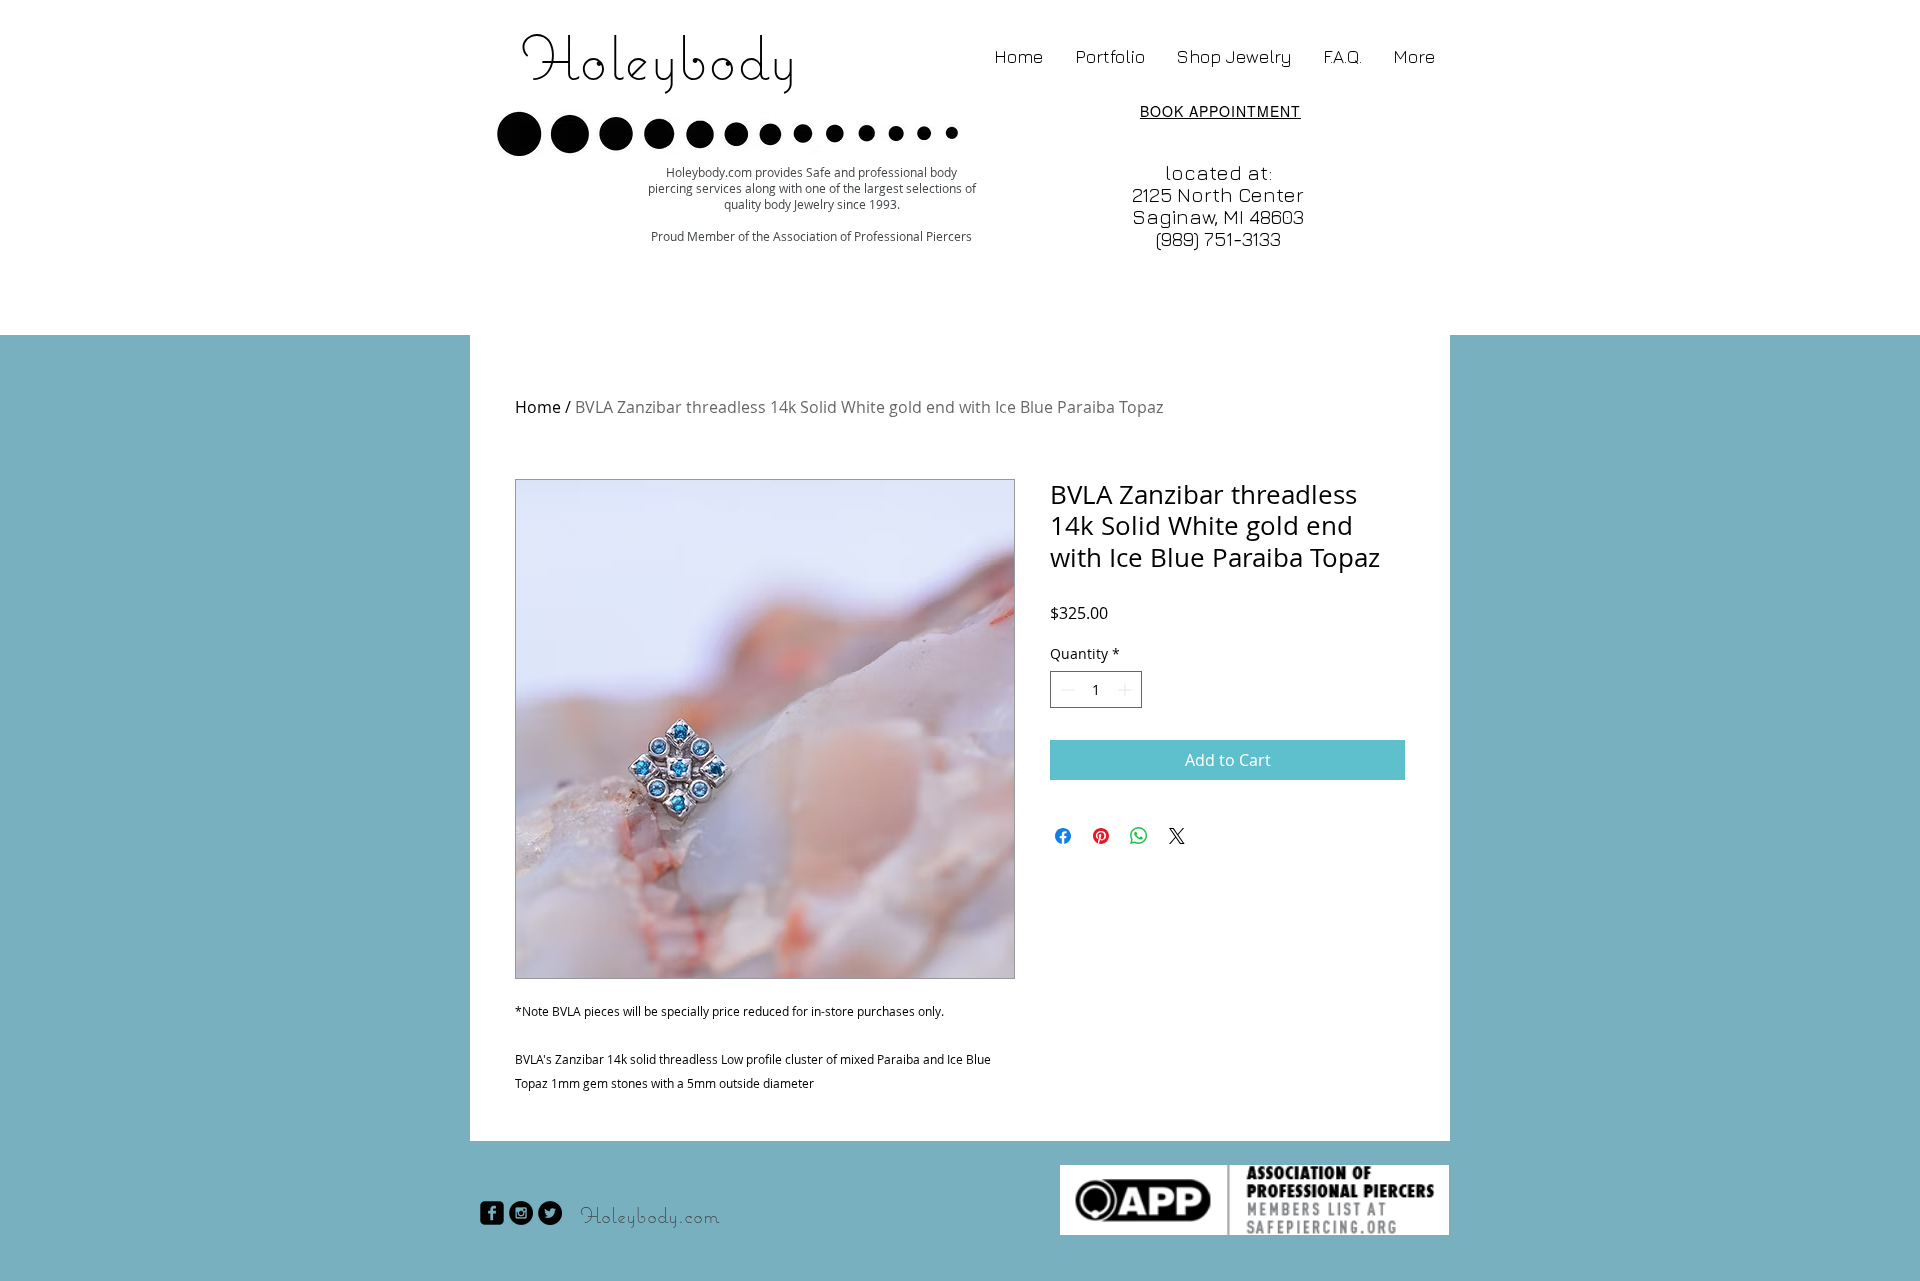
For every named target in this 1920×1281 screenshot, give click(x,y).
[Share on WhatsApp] (1139, 836)
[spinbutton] (1096, 689)
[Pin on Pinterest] (1101, 836)
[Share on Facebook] (1063, 836)
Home (538, 407)
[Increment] (1126, 689)
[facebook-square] (492, 1213)
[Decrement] (1065, 689)
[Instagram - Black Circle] (521, 1213)
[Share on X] (1177, 836)
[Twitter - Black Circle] (550, 1213)
